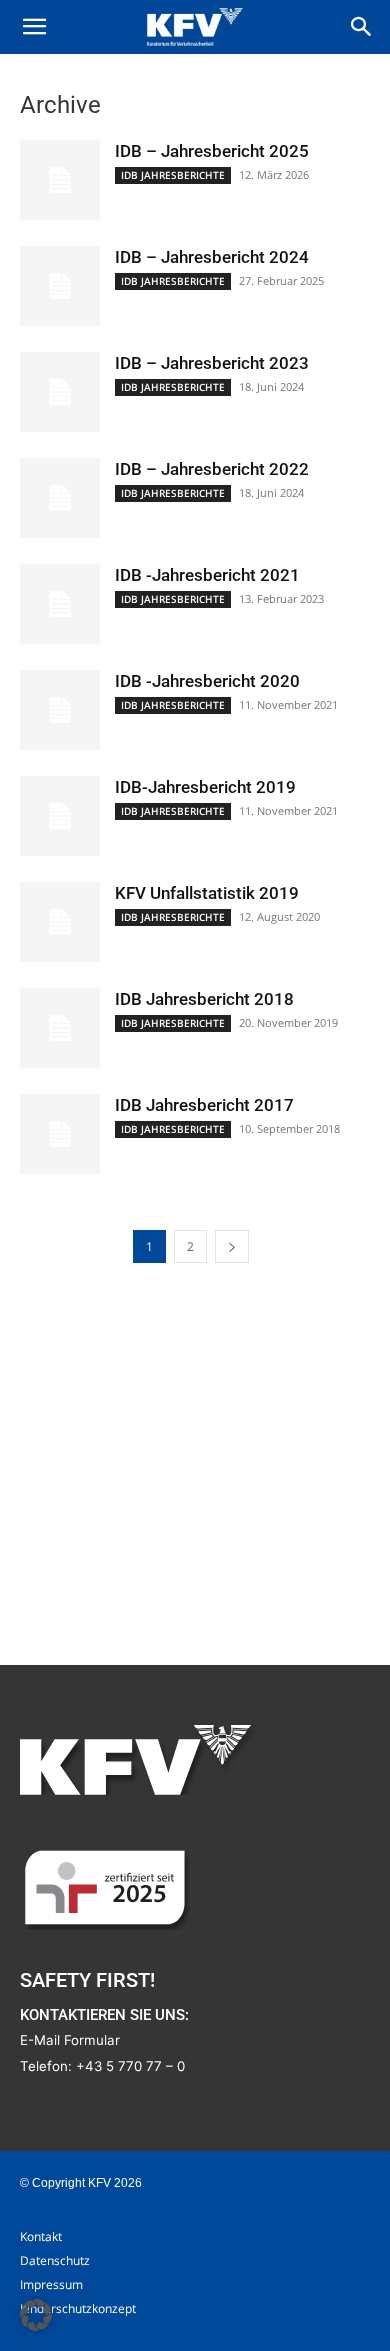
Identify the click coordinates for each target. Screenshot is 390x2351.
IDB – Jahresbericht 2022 (212, 469)
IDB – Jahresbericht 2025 (212, 151)
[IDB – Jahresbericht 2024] (60, 286)
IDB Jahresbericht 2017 (204, 1105)
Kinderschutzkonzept (78, 2308)
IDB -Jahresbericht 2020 (207, 681)
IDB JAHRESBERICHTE (173, 175)
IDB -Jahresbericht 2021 (207, 575)
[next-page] (232, 1246)
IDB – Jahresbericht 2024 (212, 257)
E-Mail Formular (70, 2040)
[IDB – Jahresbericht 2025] (60, 180)
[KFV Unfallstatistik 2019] (60, 922)
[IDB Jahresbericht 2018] (60, 1028)
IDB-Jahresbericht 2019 (205, 787)
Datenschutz (55, 2260)
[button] (34, 27)
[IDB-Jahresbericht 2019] (60, 816)
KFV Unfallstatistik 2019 (207, 893)
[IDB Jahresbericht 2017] (60, 1134)
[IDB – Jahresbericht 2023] (60, 392)
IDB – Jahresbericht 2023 (212, 363)
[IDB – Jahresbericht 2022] (60, 498)
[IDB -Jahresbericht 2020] (60, 710)
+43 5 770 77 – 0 (130, 2066)
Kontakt (41, 2236)
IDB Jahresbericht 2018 (204, 999)
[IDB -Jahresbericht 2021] (60, 604)
